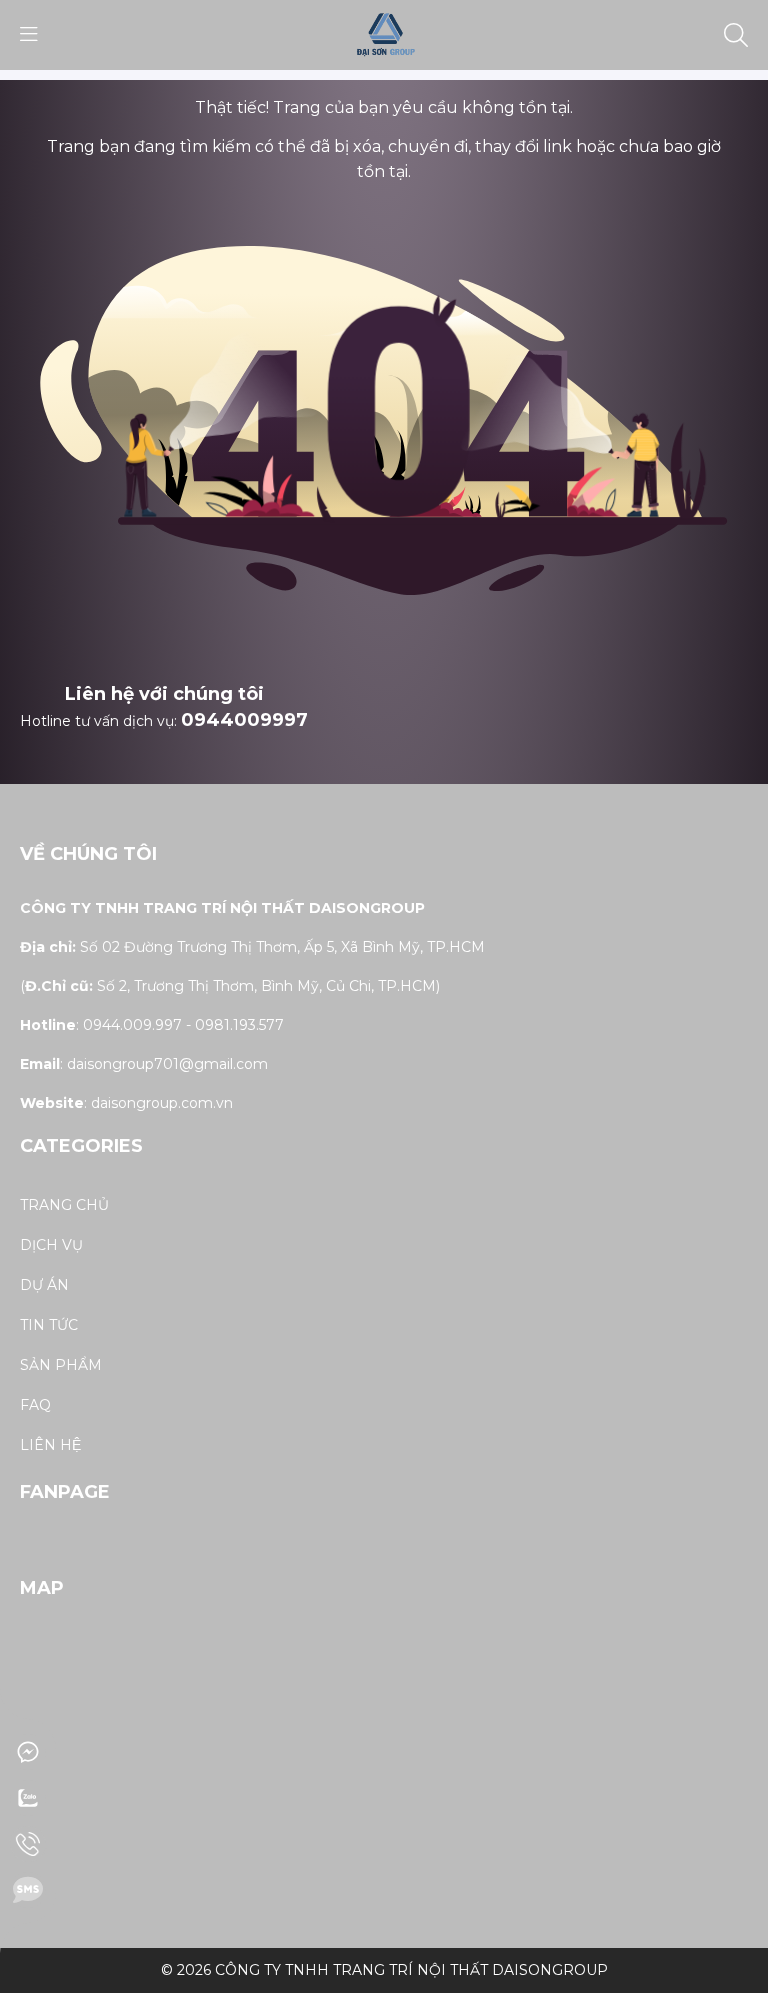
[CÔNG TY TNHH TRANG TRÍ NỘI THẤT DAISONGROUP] (383, 34)
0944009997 (244, 720)
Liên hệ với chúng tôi (164, 694)
